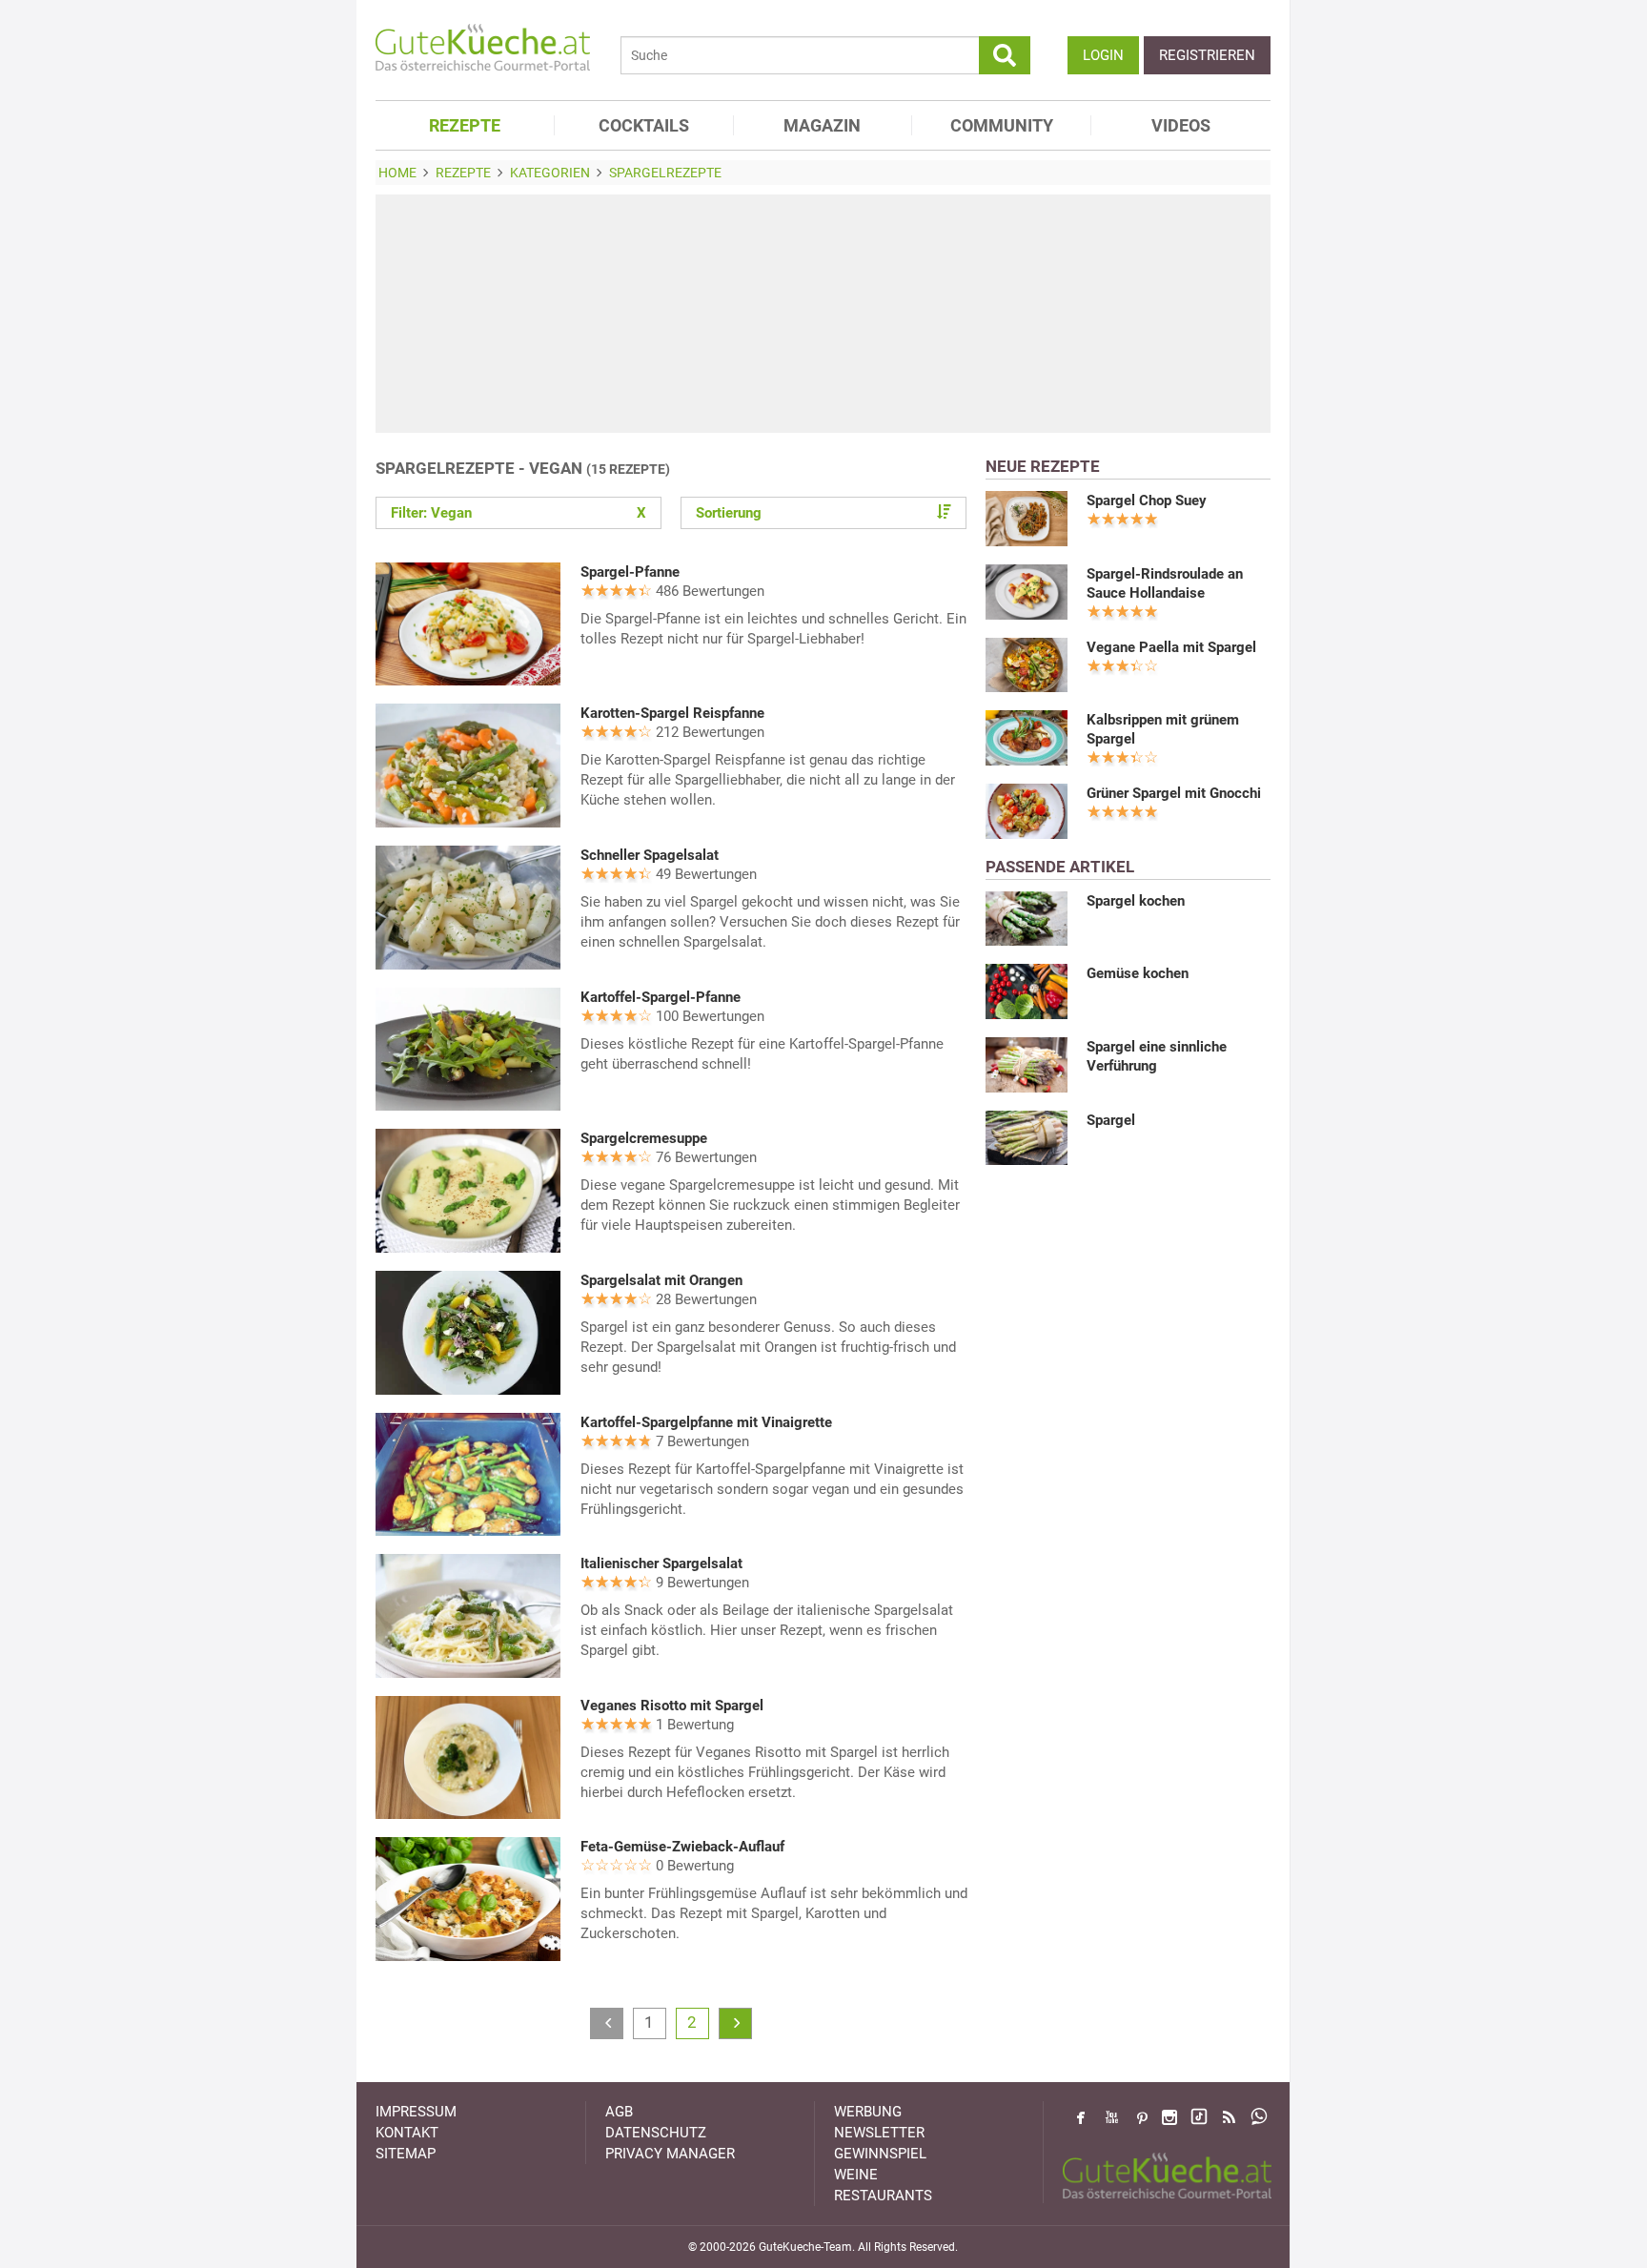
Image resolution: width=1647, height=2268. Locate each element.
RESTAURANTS (883, 2196)
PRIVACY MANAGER (670, 2154)
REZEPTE (465, 125)
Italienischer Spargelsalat (661, 1563)
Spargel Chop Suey (1147, 501)
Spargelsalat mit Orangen (661, 1280)
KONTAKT (407, 2133)
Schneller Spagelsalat (650, 855)
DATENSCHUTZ (656, 2133)
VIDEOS (1181, 125)
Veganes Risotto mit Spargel (672, 1706)
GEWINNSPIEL (880, 2154)
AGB (619, 2112)
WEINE (856, 2175)
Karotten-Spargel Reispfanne (672, 713)
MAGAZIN (822, 125)
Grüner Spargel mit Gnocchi (1174, 793)
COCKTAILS (644, 125)
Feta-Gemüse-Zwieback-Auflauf (682, 1847)
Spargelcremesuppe (644, 1138)
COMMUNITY (1002, 125)
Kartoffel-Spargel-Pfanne (661, 997)
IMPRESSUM (416, 2112)
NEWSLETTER (879, 2133)
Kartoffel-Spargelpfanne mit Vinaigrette (706, 1422)
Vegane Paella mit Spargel (1171, 647)
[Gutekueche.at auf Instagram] (1169, 2117)
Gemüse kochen (1138, 973)
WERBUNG (868, 2112)
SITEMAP (406, 2154)
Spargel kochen (1136, 901)
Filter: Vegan (518, 513)
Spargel (1111, 1120)
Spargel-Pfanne (630, 572)
